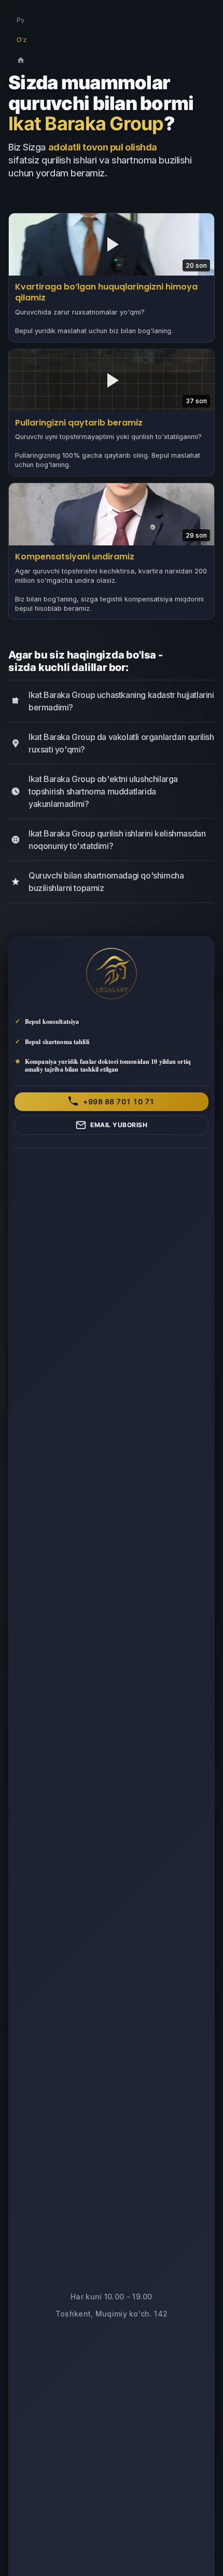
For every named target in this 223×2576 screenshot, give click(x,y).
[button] (112, 277)
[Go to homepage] (21, 60)
